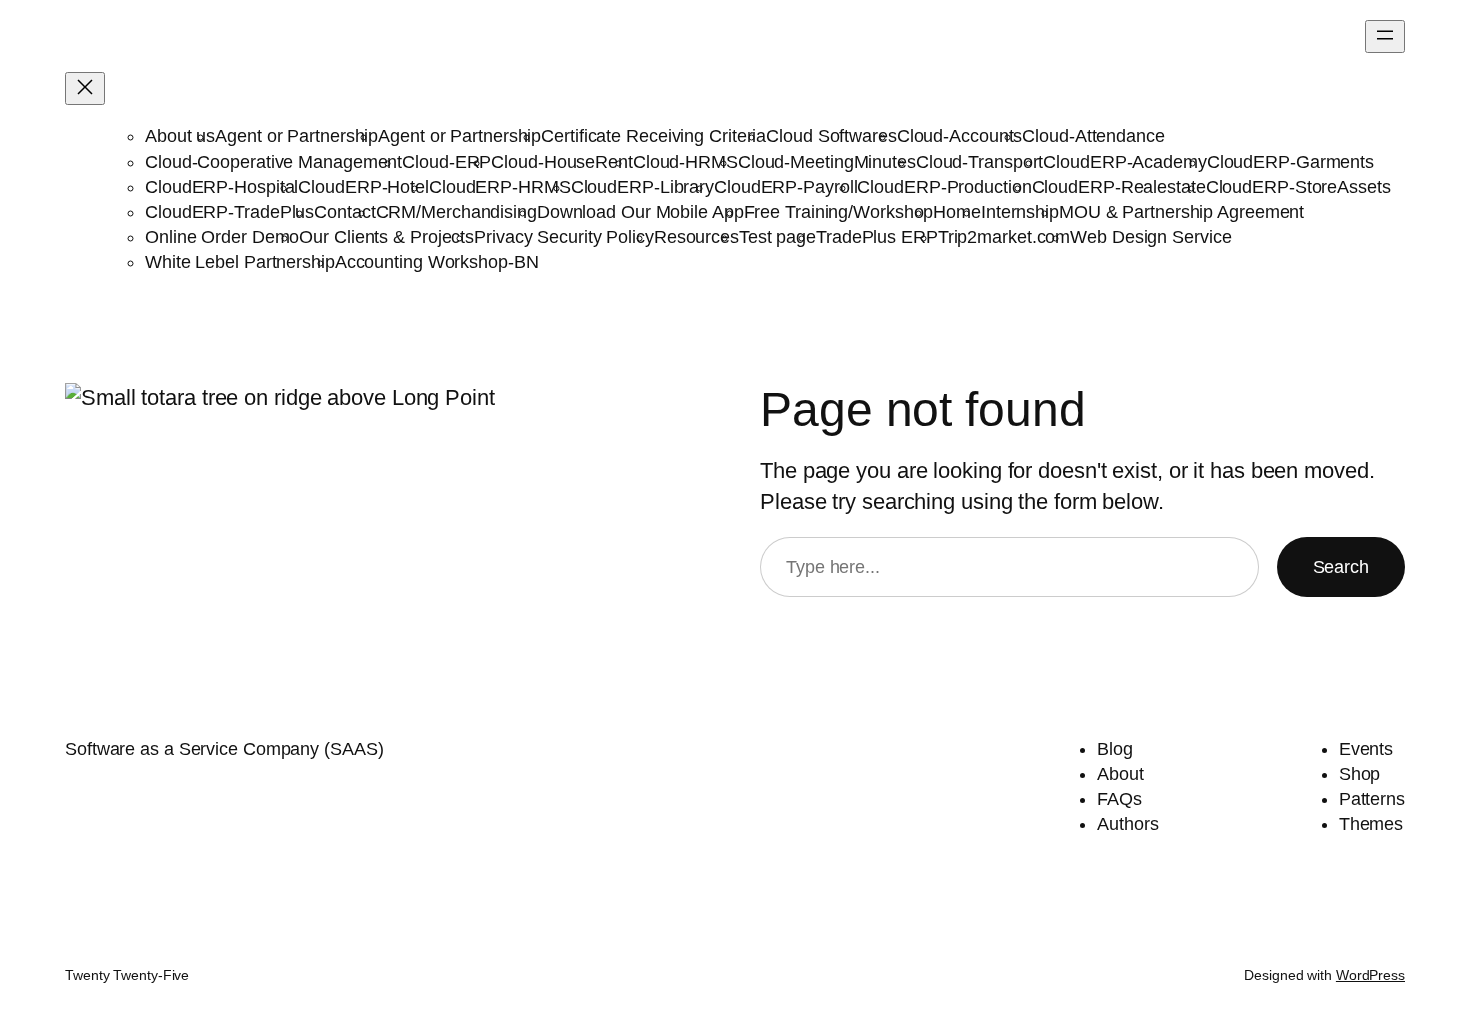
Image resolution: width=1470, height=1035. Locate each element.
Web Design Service (1150, 237)
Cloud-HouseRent (562, 162)
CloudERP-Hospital (221, 187)
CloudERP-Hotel (363, 187)
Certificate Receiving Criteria (653, 136)
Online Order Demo (222, 237)
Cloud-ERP (446, 162)
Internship (1020, 212)
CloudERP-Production (944, 187)
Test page (777, 237)
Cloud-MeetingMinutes (827, 162)
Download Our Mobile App (640, 212)
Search (1341, 567)
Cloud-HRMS (685, 162)
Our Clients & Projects (386, 237)
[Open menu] (1385, 36)
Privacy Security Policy (564, 237)
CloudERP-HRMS (500, 187)
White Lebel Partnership (240, 262)
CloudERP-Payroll (785, 187)
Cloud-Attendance (1093, 136)
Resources (696, 237)
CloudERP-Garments (1290, 162)
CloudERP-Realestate (1119, 187)
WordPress (1370, 975)
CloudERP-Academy (1124, 162)
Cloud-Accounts (960, 136)
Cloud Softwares (831, 136)
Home (957, 212)
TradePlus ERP (877, 237)
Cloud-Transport (980, 162)
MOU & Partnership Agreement (1181, 212)
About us (180, 136)
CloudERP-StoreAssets (1298, 187)
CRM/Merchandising (456, 212)
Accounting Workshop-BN (437, 262)
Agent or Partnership (296, 136)
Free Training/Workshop (839, 212)
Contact (344, 212)
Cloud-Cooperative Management (273, 162)
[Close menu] (85, 88)
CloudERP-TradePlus (229, 212)
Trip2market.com (1004, 237)
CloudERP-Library (642, 187)
